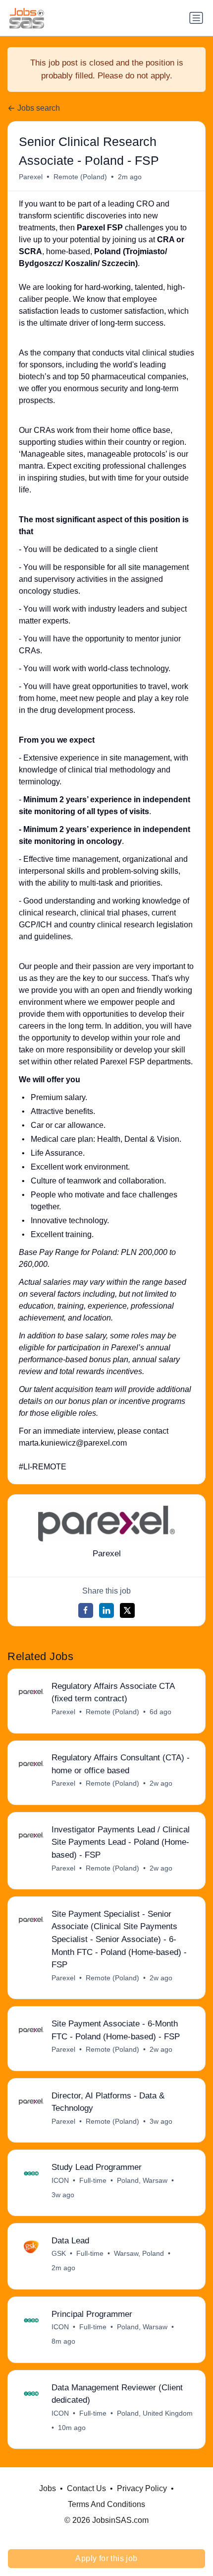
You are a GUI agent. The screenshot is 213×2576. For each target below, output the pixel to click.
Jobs (48, 2488)
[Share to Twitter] (127, 1610)
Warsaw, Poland (139, 2253)
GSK (59, 2253)
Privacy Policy (142, 2488)
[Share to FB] (86, 1610)
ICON (60, 2180)
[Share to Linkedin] (106, 1610)
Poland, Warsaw (142, 2180)
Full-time (93, 2180)
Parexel (31, 177)
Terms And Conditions (106, 2504)
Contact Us (86, 2488)
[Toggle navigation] (196, 18)
